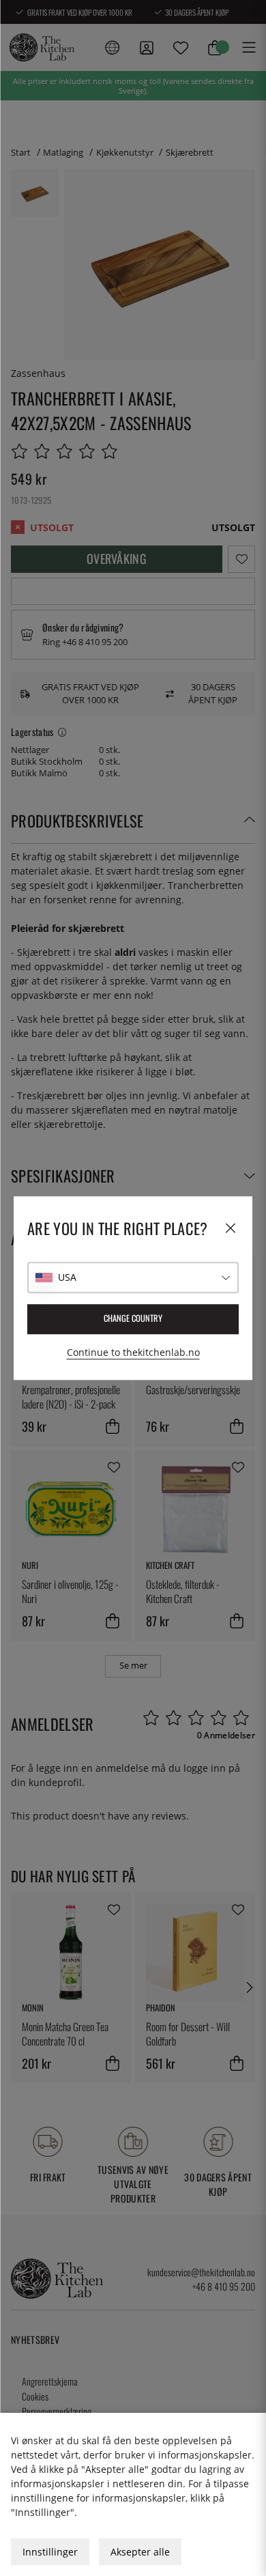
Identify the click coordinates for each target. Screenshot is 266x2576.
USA (67, 1277)
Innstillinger (50, 2552)
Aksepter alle (140, 2552)
